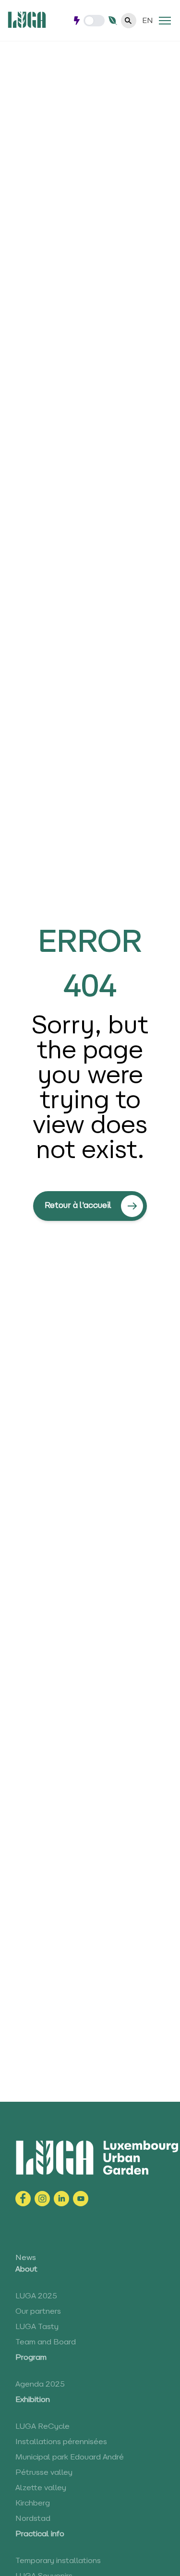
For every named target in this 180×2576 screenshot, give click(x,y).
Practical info (40, 2534)
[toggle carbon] (94, 21)
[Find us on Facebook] (23, 2199)
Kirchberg (33, 2504)
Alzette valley (41, 2488)
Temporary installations (58, 2561)
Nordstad (33, 2519)
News (26, 2258)
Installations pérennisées (61, 2442)
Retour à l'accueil (78, 1206)
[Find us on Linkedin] (61, 2199)
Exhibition (33, 2400)
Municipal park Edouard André (70, 2458)
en (148, 21)
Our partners (38, 2312)
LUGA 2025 (36, 2296)
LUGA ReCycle (42, 2427)
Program (31, 2358)
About (26, 2270)
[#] (165, 21)
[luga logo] (27, 20)
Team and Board (46, 2342)
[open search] (129, 21)
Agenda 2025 (40, 2385)
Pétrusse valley (44, 2473)
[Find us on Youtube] (81, 2199)
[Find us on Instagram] (42, 2199)
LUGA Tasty (37, 2327)
